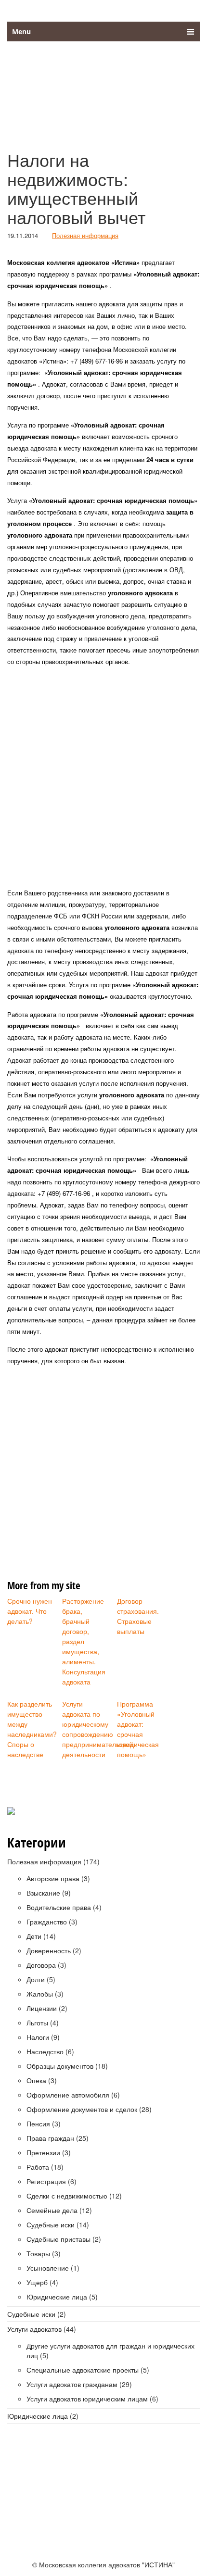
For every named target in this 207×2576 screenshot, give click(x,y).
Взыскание (43, 1893)
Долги (36, 1979)
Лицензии (42, 2008)
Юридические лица (57, 2297)
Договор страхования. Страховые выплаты (138, 1616)
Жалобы (40, 1994)
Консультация (118, 2510)
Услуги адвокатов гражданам (72, 2384)
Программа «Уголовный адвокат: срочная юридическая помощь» (138, 1729)
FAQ (81, 2510)
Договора (41, 1965)
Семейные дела (52, 2210)
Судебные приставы (58, 2239)
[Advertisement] (103, 778)
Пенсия (38, 2124)
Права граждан (50, 2138)
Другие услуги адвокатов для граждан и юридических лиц (110, 2350)
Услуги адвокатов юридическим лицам (87, 2399)
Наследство (45, 2051)
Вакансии (51, 2510)
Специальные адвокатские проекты (83, 2370)
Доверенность (49, 1950)
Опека (36, 2080)
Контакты (163, 2510)
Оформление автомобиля (68, 2095)
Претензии (43, 2152)
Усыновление (48, 2268)
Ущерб (37, 2282)
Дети (34, 1936)
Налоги (38, 2037)
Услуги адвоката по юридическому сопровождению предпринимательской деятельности (86, 1729)
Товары (38, 2253)
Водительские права (59, 1907)
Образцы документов (60, 2066)
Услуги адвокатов (34, 2329)
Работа (38, 2167)
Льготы (37, 2023)
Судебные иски (51, 2224)
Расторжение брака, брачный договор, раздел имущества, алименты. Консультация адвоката (84, 1641)
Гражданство (47, 1922)
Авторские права (53, 1878)
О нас (19, 2510)
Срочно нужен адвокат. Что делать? (30, 1611)
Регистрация (46, 2181)
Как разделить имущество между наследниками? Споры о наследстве (31, 1729)
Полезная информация (85, 235)
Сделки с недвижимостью (67, 2196)
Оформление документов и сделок (82, 2109)
